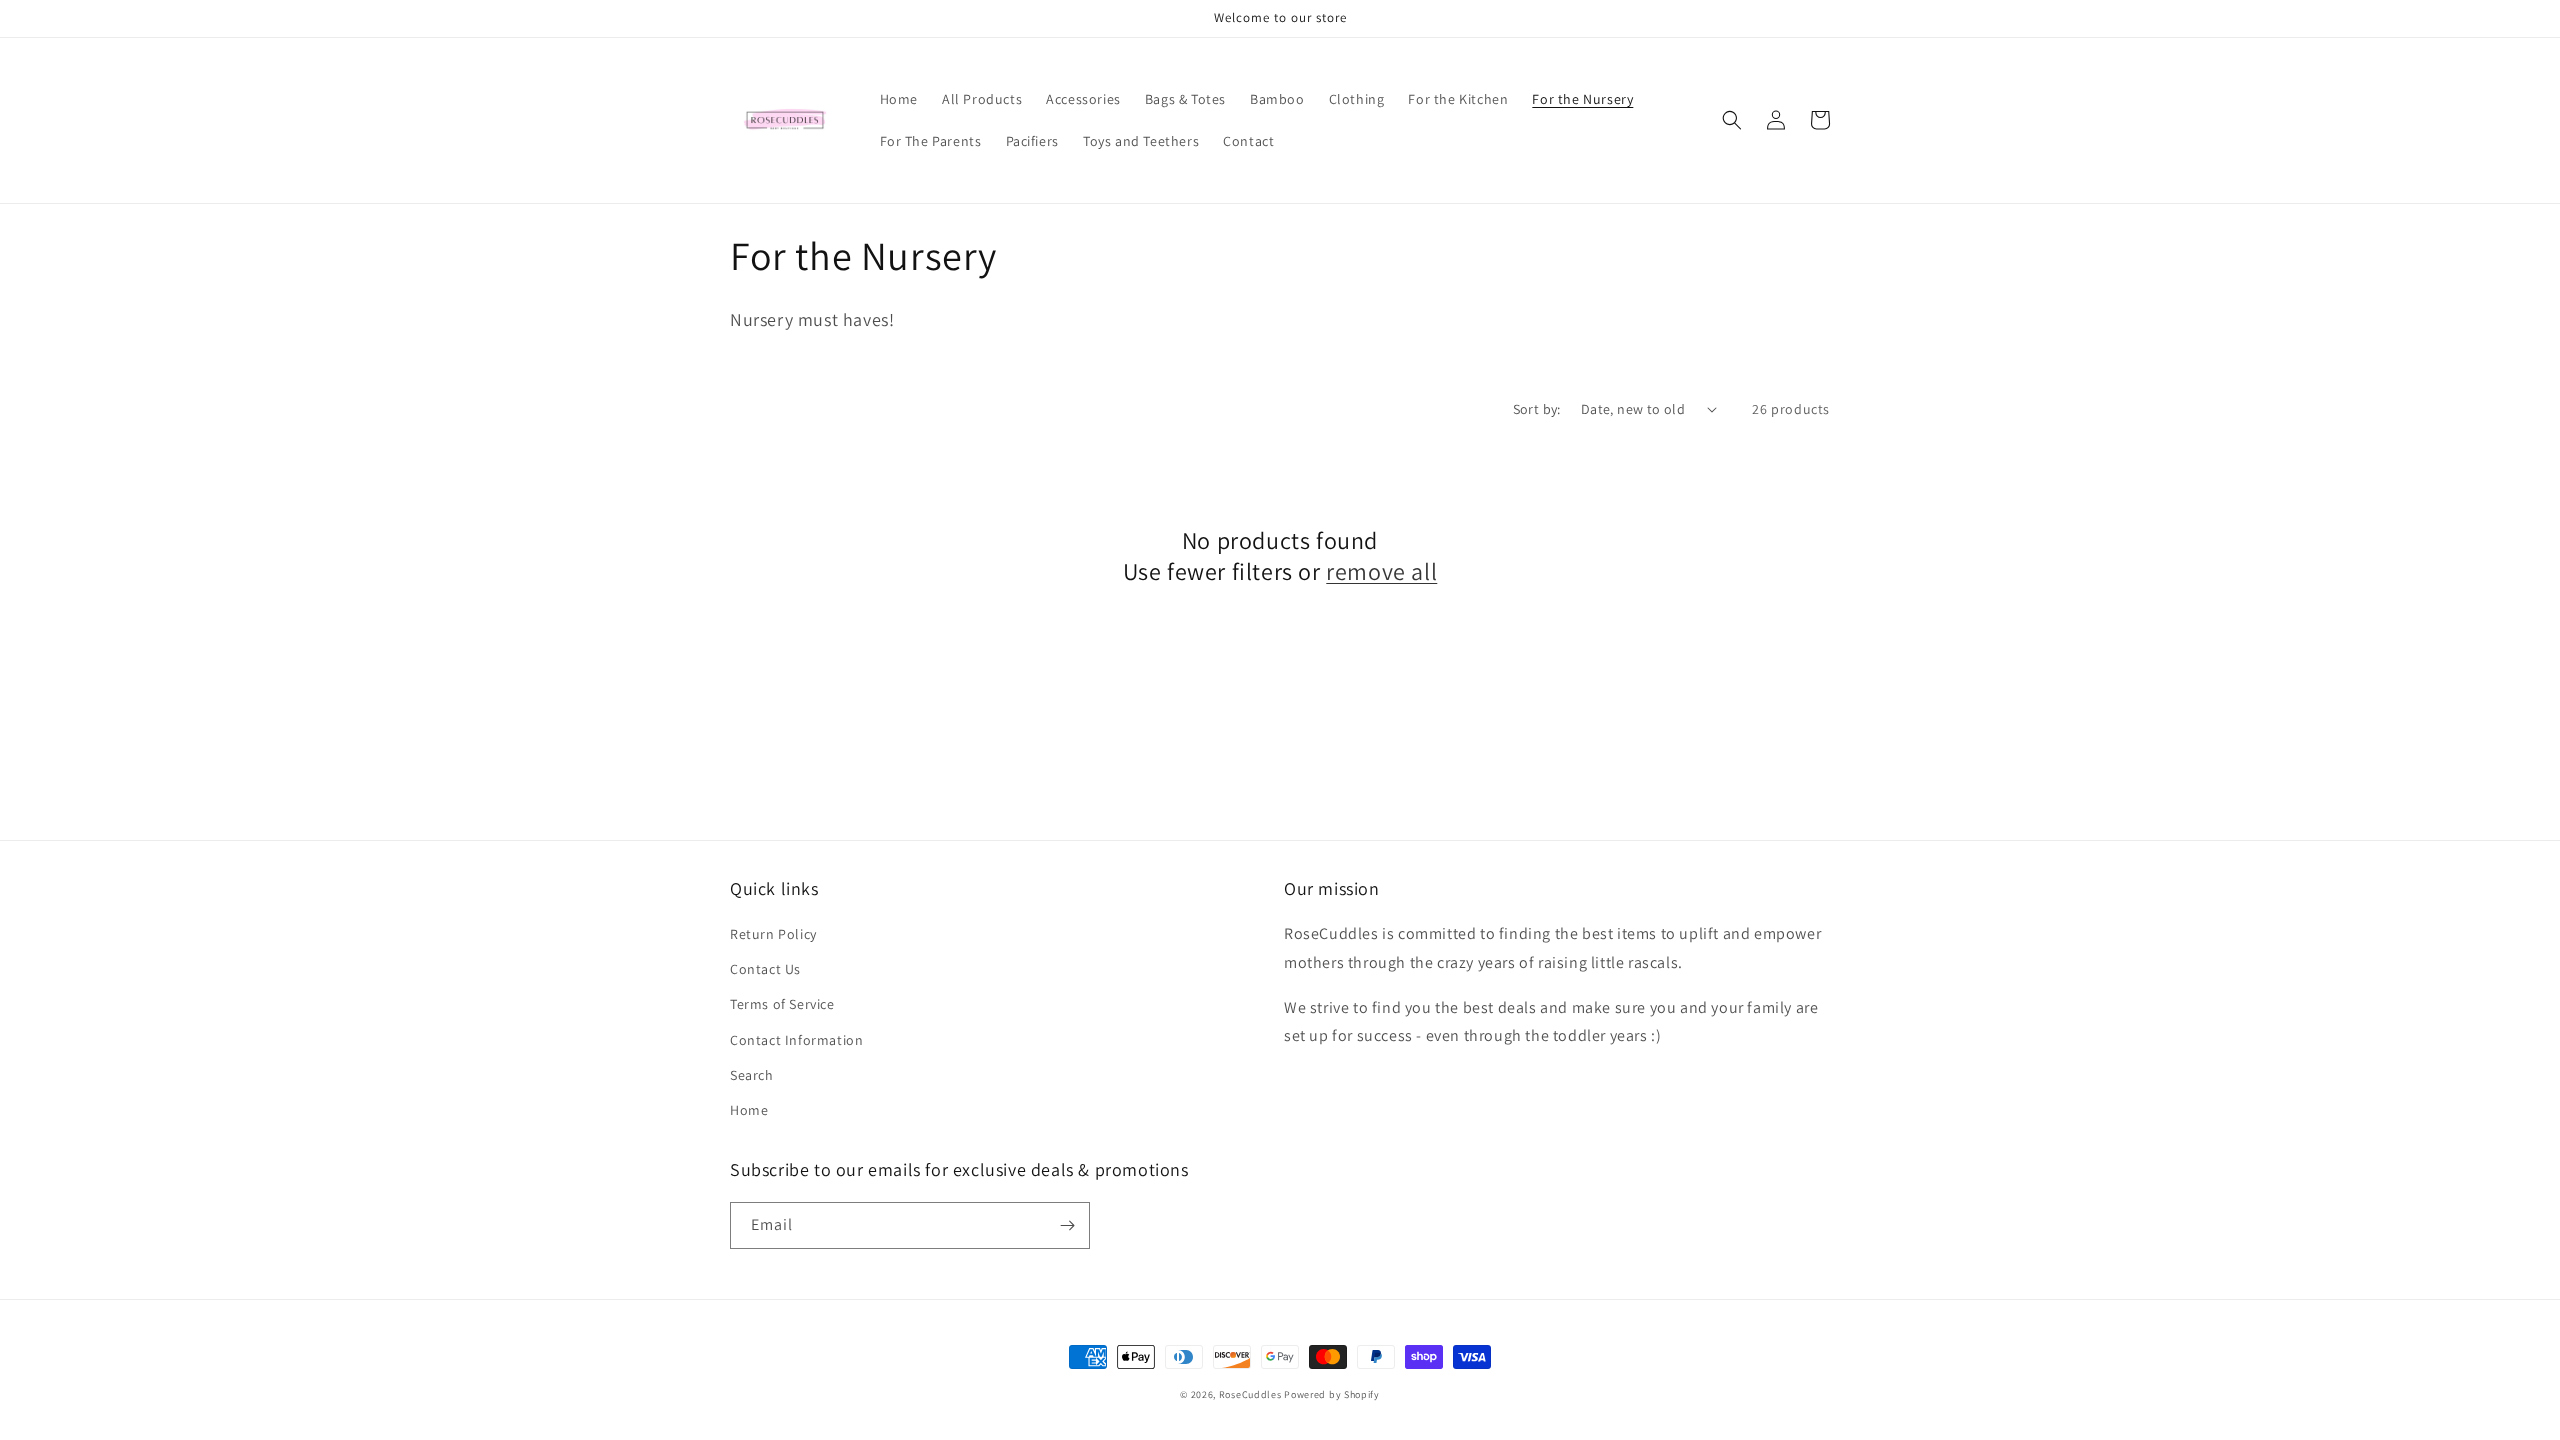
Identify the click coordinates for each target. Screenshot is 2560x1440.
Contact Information (796, 1040)
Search (752, 1075)
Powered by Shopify (1332, 1394)
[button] (1732, 120)
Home (749, 1110)
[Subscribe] (1067, 1225)
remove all (1381, 571)
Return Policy (773, 934)
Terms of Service (782, 1004)
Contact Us (765, 969)
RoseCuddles (1250, 1394)
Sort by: (1537, 409)
